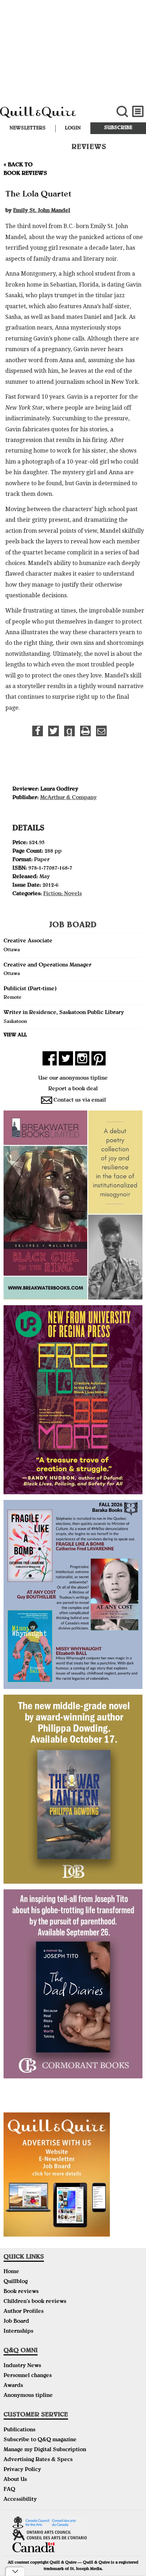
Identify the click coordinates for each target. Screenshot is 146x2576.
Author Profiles (24, 2312)
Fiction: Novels (63, 894)
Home (11, 2272)
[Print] (85, 731)
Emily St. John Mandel (42, 211)
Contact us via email (80, 1101)
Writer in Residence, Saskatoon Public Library (64, 1013)
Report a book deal (73, 1089)
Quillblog (16, 2282)
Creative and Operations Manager (47, 965)
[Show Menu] (138, 112)
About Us (15, 2480)
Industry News (22, 2366)
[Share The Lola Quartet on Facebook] (38, 731)
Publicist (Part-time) (30, 989)
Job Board (16, 2322)
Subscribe (118, 128)
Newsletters (28, 128)
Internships (18, 2332)
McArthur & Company (68, 798)
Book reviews (21, 2292)
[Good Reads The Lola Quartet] (69, 731)
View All (15, 1035)
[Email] (101, 731)
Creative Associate (28, 941)
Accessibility (20, 2500)
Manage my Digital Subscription (45, 2450)
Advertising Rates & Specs (38, 2460)
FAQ (9, 2490)
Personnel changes (28, 2376)
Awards (13, 2386)
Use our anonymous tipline (73, 1079)
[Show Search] (122, 112)
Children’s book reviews (35, 2302)
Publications (19, 2430)
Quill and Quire (49, 116)
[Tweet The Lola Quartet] (54, 731)
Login (73, 128)
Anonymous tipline (28, 2396)
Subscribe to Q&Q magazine (40, 2440)
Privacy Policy (22, 2470)
